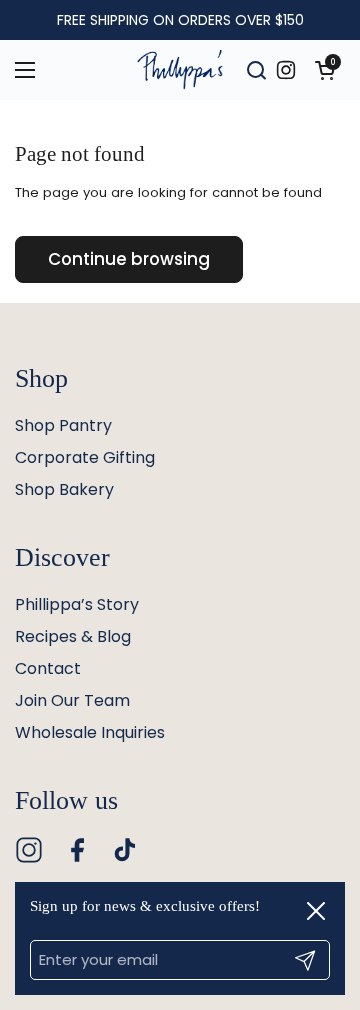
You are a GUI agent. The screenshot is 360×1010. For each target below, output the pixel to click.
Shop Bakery (64, 489)
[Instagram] (29, 850)
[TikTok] (125, 850)
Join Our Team (72, 700)
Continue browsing (129, 259)
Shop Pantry (63, 425)
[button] (325, 70)
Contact (48, 668)
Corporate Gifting (85, 457)
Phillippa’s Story (77, 604)
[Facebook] (77, 850)
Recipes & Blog (73, 636)
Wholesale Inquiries (90, 732)
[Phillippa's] (180, 70)
